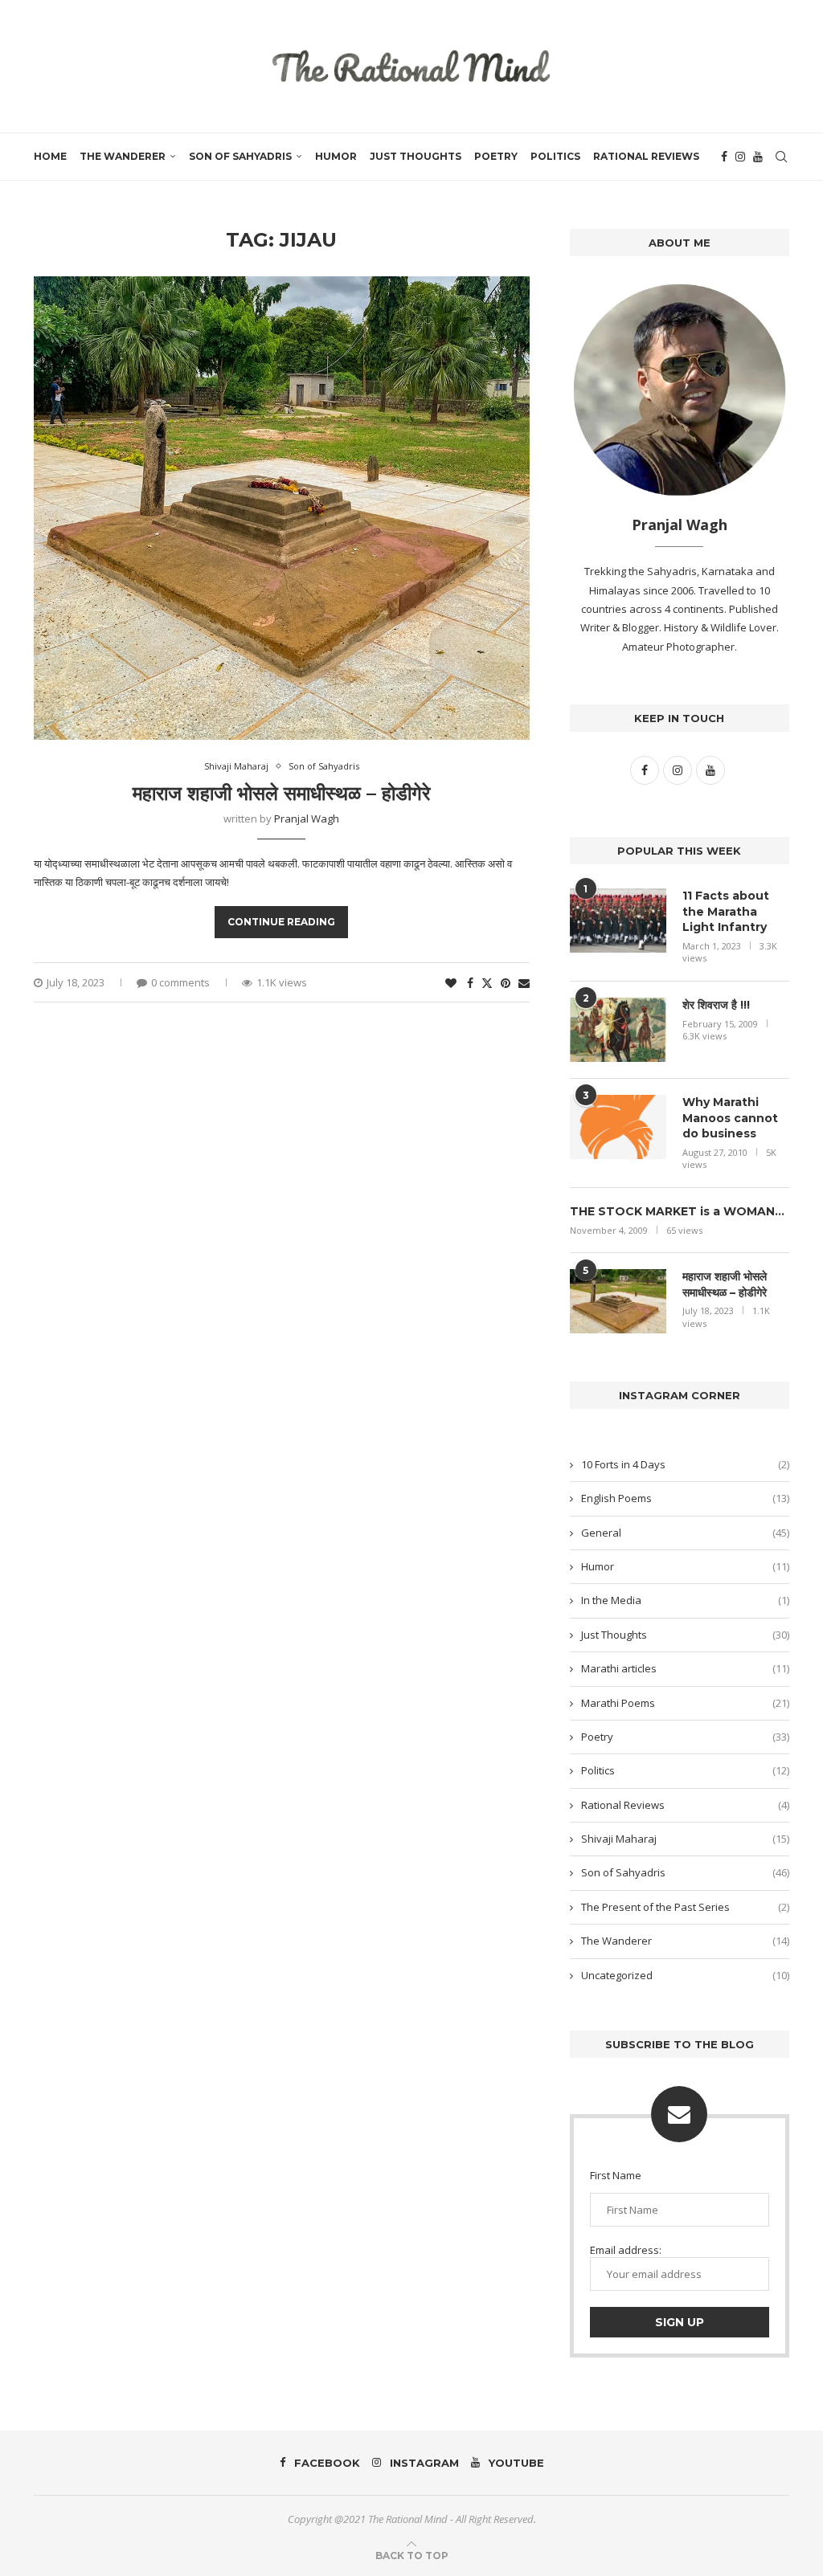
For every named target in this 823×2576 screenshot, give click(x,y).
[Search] (781, 157)
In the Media (685, 1600)
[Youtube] (758, 157)
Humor (336, 156)
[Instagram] (740, 157)
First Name (616, 2175)
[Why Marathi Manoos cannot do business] (618, 1127)
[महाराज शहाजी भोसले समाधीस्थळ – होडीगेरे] (618, 1301)
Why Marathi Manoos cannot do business (730, 1118)
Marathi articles (685, 1668)
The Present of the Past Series (685, 1907)
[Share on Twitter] (487, 983)
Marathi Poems (685, 1703)
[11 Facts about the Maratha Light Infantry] (618, 921)
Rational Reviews (646, 156)
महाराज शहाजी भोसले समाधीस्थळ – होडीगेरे (281, 793)
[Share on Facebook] (470, 983)
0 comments (180, 982)
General (685, 1533)
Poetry (496, 156)
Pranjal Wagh (307, 819)
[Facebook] (724, 157)
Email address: (626, 2250)
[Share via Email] (524, 983)
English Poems (685, 1498)
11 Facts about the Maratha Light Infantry (726, 911)
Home (50, 156)
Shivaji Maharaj (685, 1839)
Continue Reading (281, 922)
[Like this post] (451, 983)
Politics (555, 156)
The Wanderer (123, 156)
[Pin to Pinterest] (506, 983)
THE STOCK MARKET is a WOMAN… (677, 1211)
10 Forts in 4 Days (685, 1464)
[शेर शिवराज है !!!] (618, 1030)
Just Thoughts (416, 156)
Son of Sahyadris (240, 156)
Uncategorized (685, 1975)
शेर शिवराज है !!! (716, 1005)
